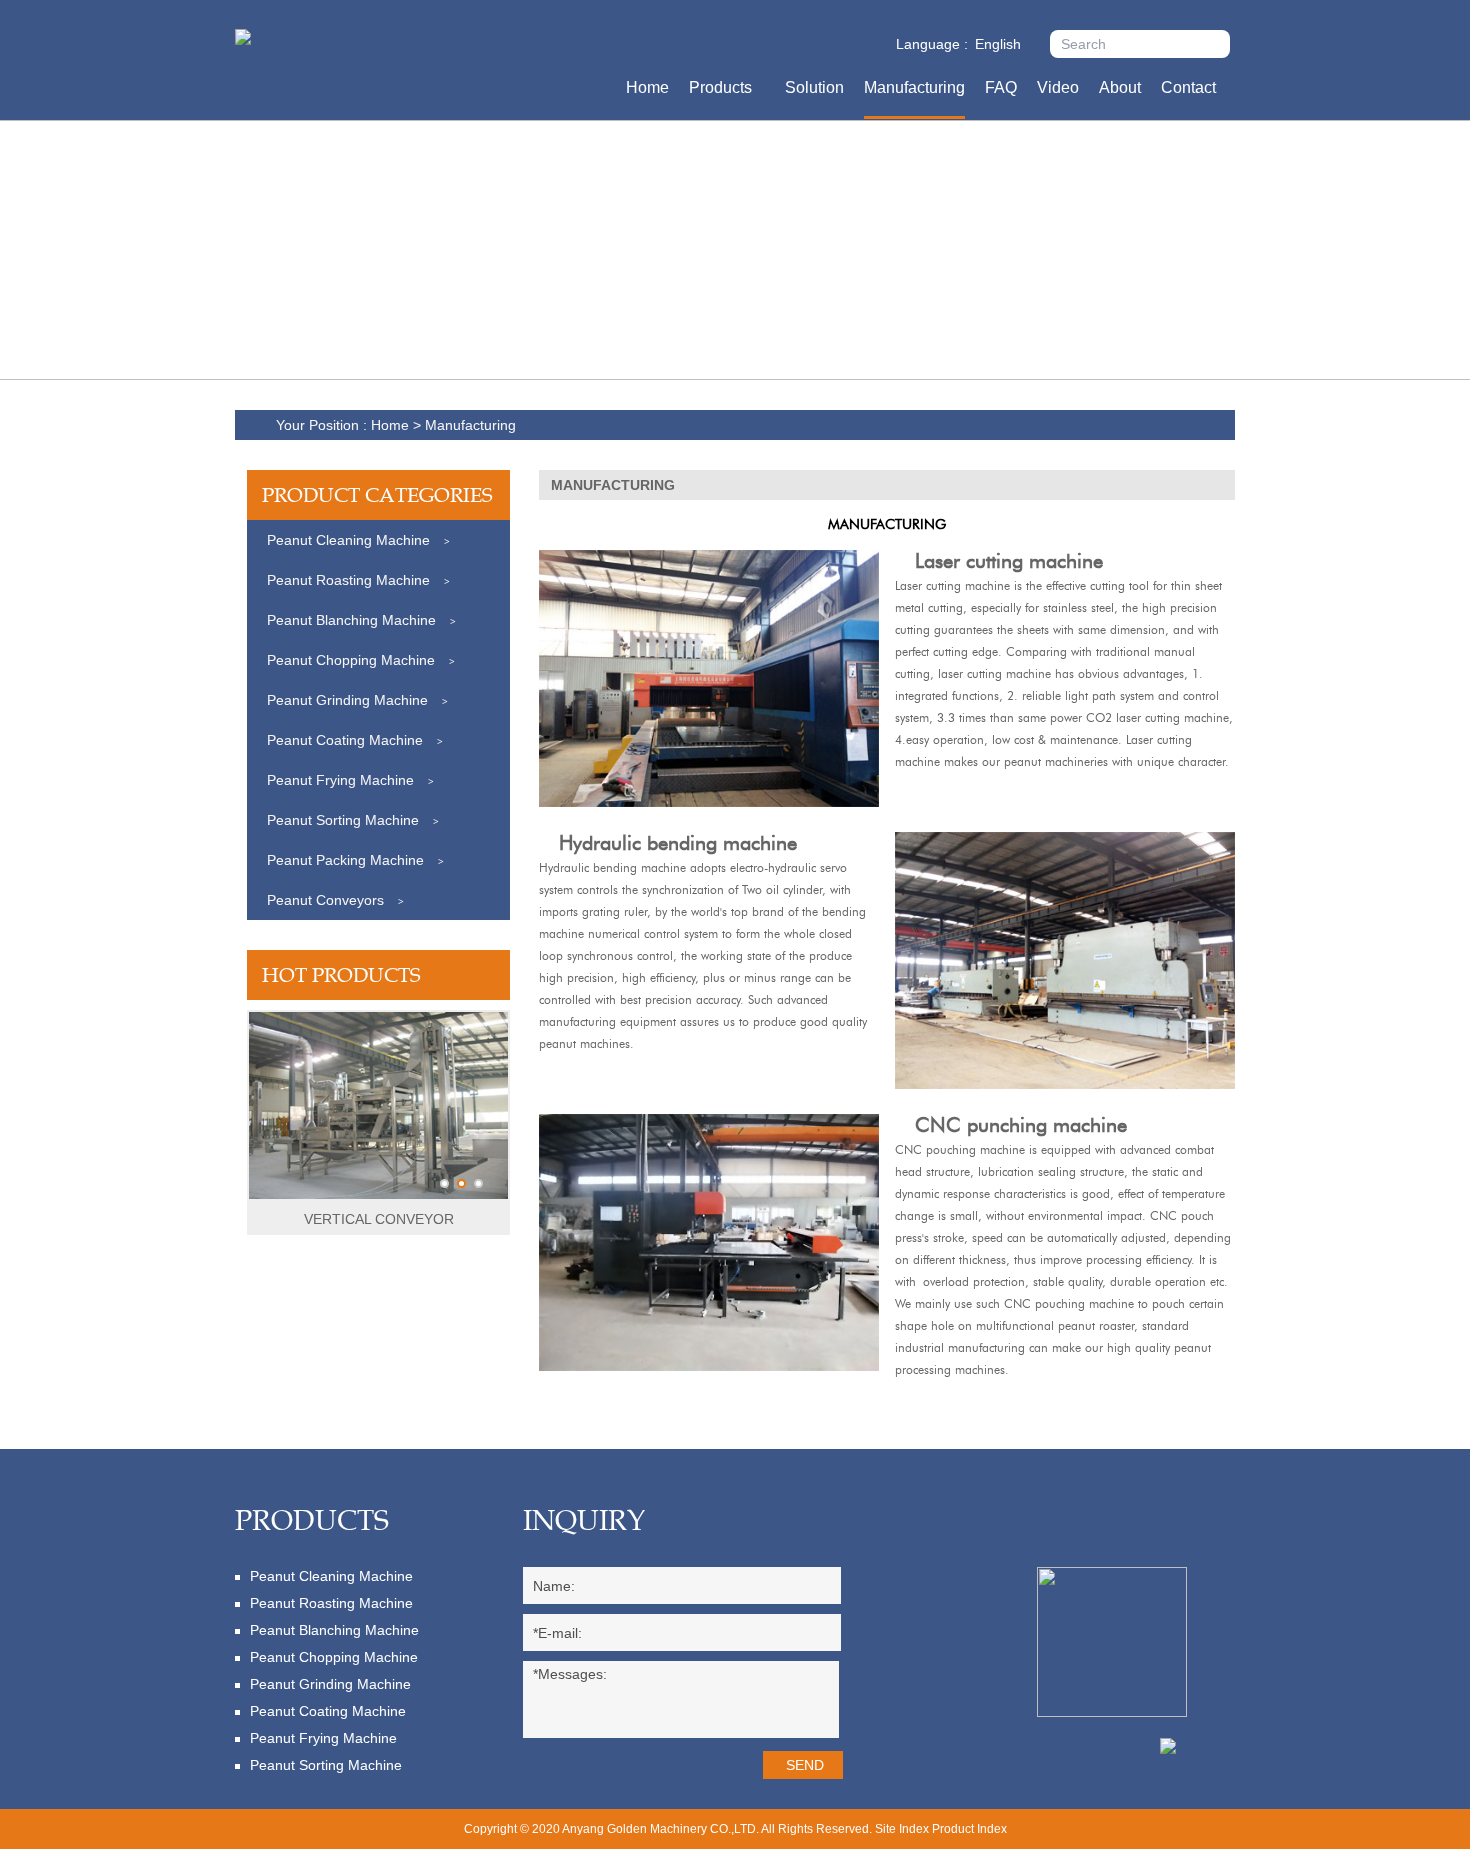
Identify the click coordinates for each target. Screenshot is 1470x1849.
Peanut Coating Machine (355, 740)
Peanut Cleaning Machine (358, 540)
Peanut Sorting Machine (353, 820)
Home (647, 87)
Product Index (969, 1829)
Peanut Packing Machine (355, 860)
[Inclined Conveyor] (378, 1195)
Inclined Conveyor (379, 1219)
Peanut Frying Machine (350, 780)
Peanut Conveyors (335, 900)
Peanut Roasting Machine (358, 580)
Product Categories (377, 495)
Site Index (902, 1829)
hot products (341, 975)
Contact (1188, 87)
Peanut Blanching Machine (361, 620)
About (1120, 87)
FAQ (1001, 87)
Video (1058, 87)
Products (720, 87)
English (998, 44)
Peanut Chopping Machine (361, 660)
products (312, 1520)
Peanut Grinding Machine (357, 700)
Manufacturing (914, 87)
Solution (814, 87)
